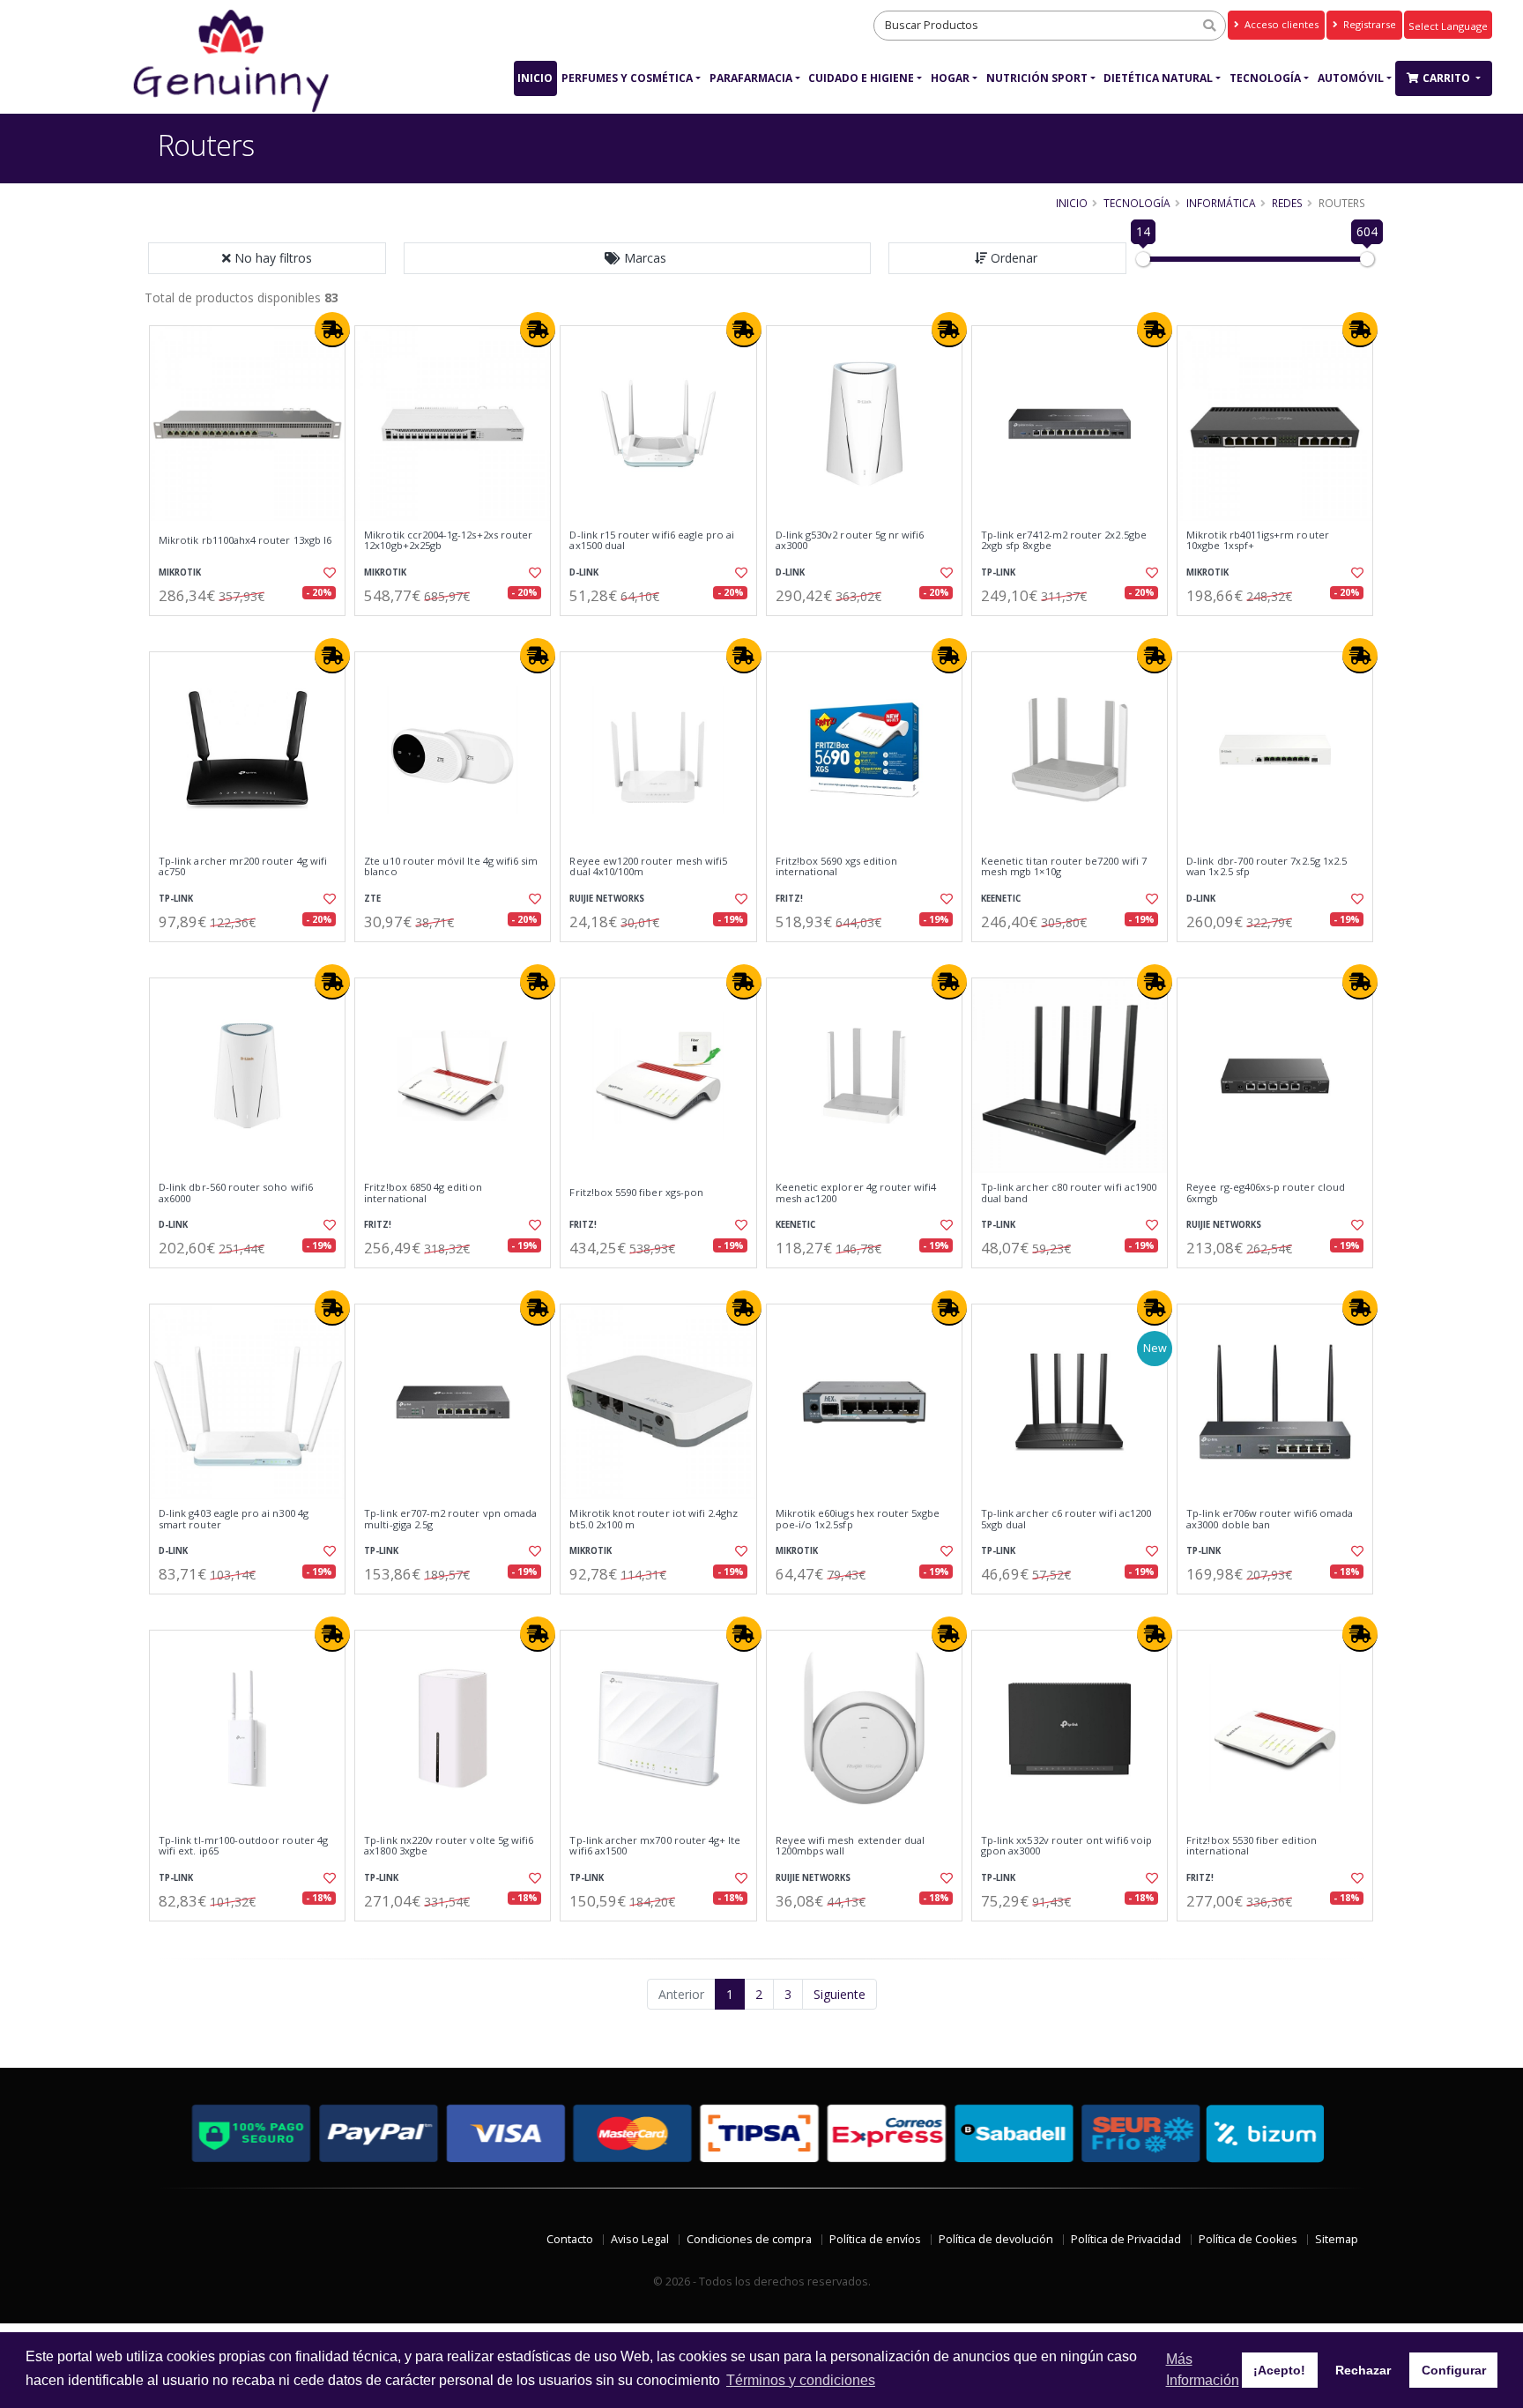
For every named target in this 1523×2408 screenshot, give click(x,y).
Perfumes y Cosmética (627, 78)
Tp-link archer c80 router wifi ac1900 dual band (1069, 1193)
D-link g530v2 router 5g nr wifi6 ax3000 (850, 541)
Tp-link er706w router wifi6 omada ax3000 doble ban (1270, 1519)
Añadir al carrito (253, 631)
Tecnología (1265, 78)
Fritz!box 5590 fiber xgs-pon (636, 1193)
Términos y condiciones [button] (801, 2380)
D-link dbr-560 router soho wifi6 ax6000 (236, 1193)
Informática (1221, 203)
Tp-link (998, 572)
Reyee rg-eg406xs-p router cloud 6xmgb (1266, 1193)
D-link (584, 572)
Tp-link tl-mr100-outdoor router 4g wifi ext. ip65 (243, 1846)
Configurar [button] (1454, 2370)
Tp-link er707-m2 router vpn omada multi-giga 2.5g (450, 1519)
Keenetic (1001, 899)
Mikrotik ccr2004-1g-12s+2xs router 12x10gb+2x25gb (448, 541)
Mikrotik (180, 572)
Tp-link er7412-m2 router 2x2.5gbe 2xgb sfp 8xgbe (1064, 541)
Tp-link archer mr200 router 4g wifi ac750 (243, 867)
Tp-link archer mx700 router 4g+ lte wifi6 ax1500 (655, 1846)
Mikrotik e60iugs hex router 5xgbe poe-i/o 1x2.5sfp (858, 1519)
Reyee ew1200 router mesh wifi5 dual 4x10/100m (648, 867)
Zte (372, 899)
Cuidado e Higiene (861, 78)
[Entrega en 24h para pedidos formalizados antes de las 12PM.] (332, 330)
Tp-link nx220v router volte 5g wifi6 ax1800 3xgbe (449, 1846)
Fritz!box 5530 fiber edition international (1252, 1846)
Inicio (535, 78)
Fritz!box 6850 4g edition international (423, 1193)
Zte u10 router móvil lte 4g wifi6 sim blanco (451, 867)
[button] (637, 258)
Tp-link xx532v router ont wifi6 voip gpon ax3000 (1066, 1846)
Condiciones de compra (749, 2239)
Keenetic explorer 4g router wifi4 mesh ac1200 (856, 1193)
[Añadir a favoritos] (328, 573)
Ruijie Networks (607, 899)
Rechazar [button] (1363, 2370)
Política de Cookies (1248, 2239)
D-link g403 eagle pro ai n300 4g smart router (234, 1519)
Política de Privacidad (1126, 2239)
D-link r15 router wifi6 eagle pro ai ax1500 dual (652, 541)
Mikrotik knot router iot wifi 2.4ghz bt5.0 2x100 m (654, 1519)
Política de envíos (875, 2239)
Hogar (950, 78)
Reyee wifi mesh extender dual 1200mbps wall (851, 1846)
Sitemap (1337, 2239)
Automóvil (1351, 78)
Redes (1287, 203)
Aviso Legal (640, 2239)
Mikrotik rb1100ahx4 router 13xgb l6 (245, 540)
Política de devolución (996, 2239)
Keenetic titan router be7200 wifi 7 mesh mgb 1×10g (1064, 867)
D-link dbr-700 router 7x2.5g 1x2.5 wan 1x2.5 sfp (1267, 867)
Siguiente (840, 1994)
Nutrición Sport (1037, 78)
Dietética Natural (1158, 78)
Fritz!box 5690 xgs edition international (836, 867)
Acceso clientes (1280, 24)
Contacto (570, 2239)
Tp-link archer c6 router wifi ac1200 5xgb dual (1066, 1519)
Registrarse (1368, 24)
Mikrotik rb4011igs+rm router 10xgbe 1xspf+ (1258, 541)
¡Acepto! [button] (1279, 2370)
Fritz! (789, 899)
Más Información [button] (1203, 2370)
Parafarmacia (751, 78)
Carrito (1448, 78)
